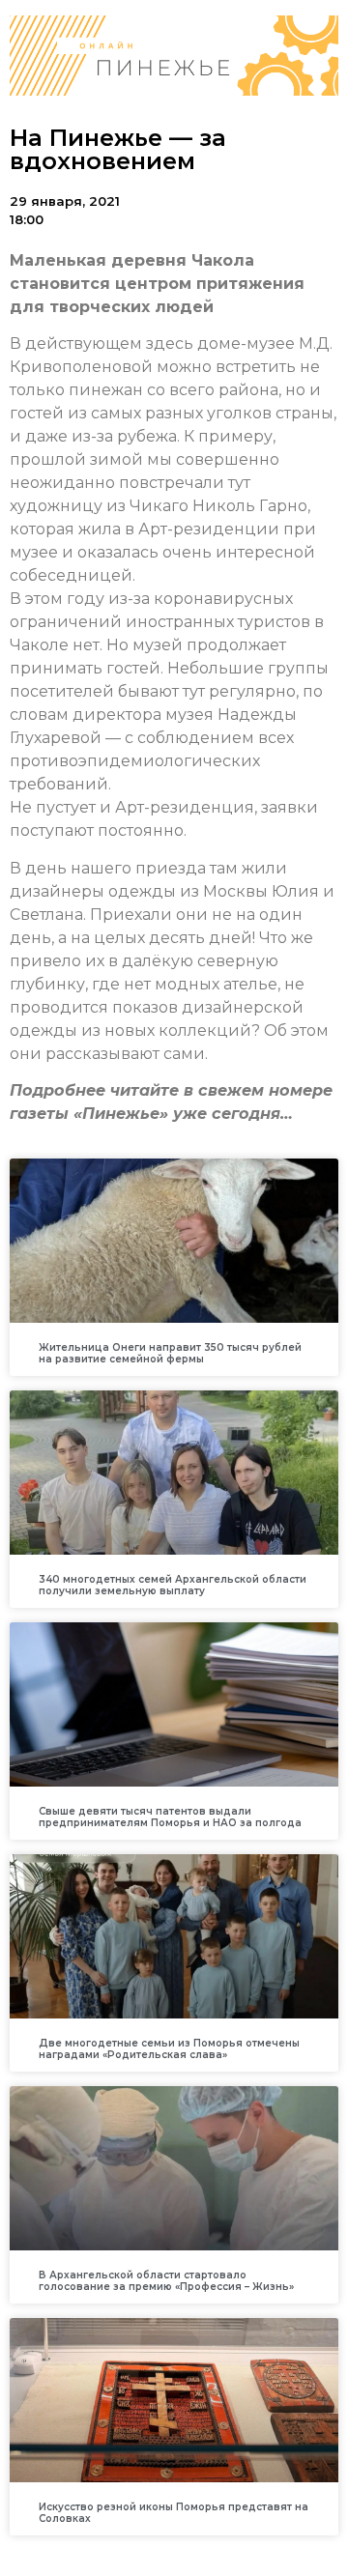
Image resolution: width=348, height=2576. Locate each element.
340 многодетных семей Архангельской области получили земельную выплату (173, 1585)
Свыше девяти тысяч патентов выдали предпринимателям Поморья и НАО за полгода (170, 1817)
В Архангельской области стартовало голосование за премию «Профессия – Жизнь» (166, 2281)
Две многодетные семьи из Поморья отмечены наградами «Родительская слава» (169, 2049)
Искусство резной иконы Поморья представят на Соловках (174, 2513)
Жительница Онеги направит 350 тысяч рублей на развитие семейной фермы (170, 1353)
